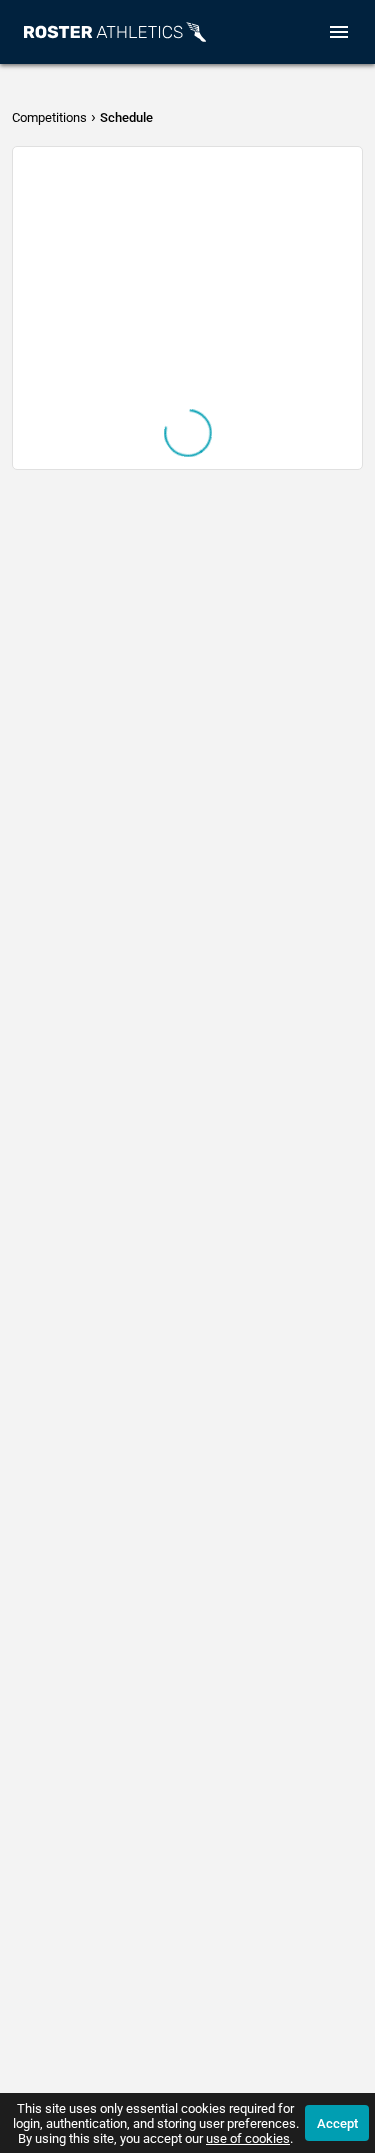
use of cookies (248, 2138)
